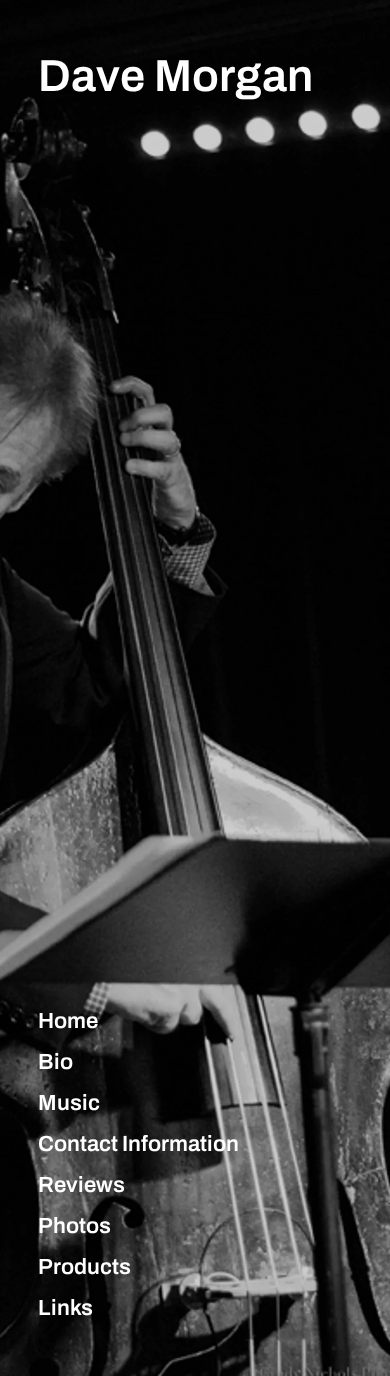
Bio (55, 1062)
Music (69, 1103)
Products (84, 1267)
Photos (74, 1226)
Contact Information (138, 1144)
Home (68, 1021)
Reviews (81, 1185)
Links (65, 1308)
